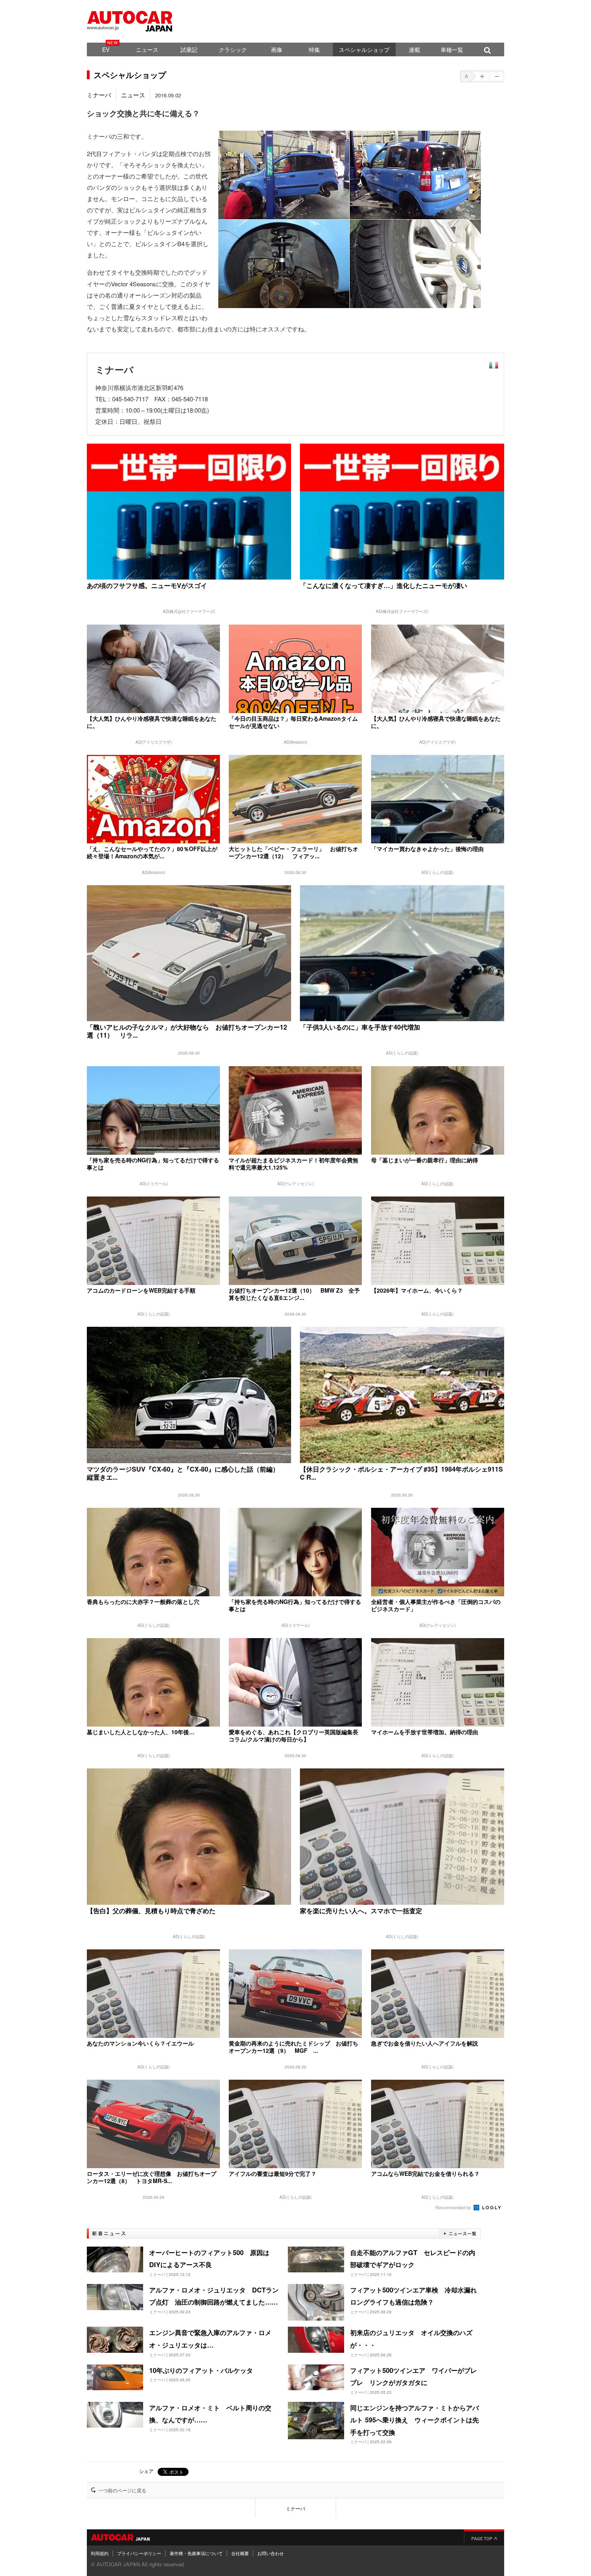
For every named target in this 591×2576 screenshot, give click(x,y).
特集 (314, 49)
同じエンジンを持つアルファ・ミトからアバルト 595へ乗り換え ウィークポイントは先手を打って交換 (415, 2420)
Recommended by (454, 2207)
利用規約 (100, 2553)
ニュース (147, 49)
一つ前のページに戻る (122, 2490)
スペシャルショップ (364, 49)
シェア (146, 2471)
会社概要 (240, 2553)
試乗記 (189, 49)
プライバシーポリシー (139, 2553)
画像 (277, 49)
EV (106, 49)
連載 (415, 49)
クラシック (233, 49)
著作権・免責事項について (196, 2553)
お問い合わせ (271, 2553)
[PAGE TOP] (484, 2537)
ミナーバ (99, 95)
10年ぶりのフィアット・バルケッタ (201, 2370)
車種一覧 (452, 49)
